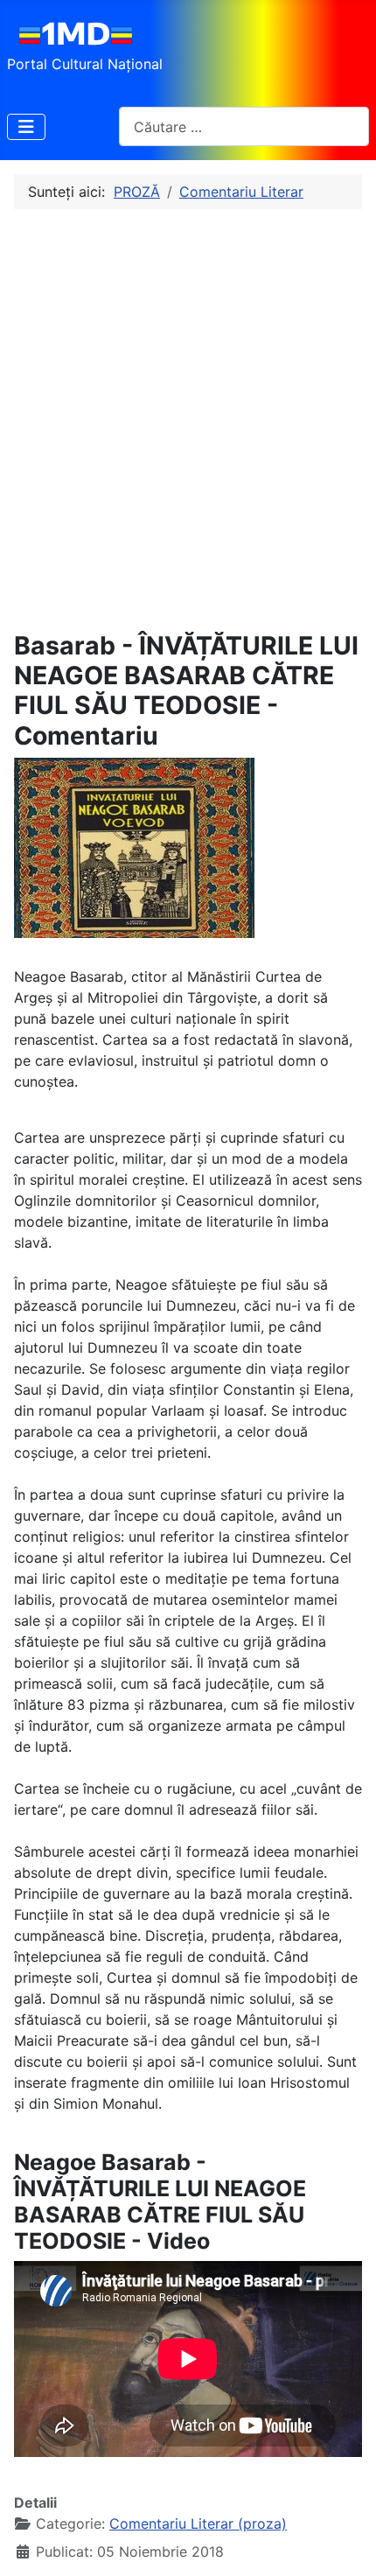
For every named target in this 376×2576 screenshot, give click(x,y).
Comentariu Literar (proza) (198, 2523)
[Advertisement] (188, 420)
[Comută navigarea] (26, 127)
